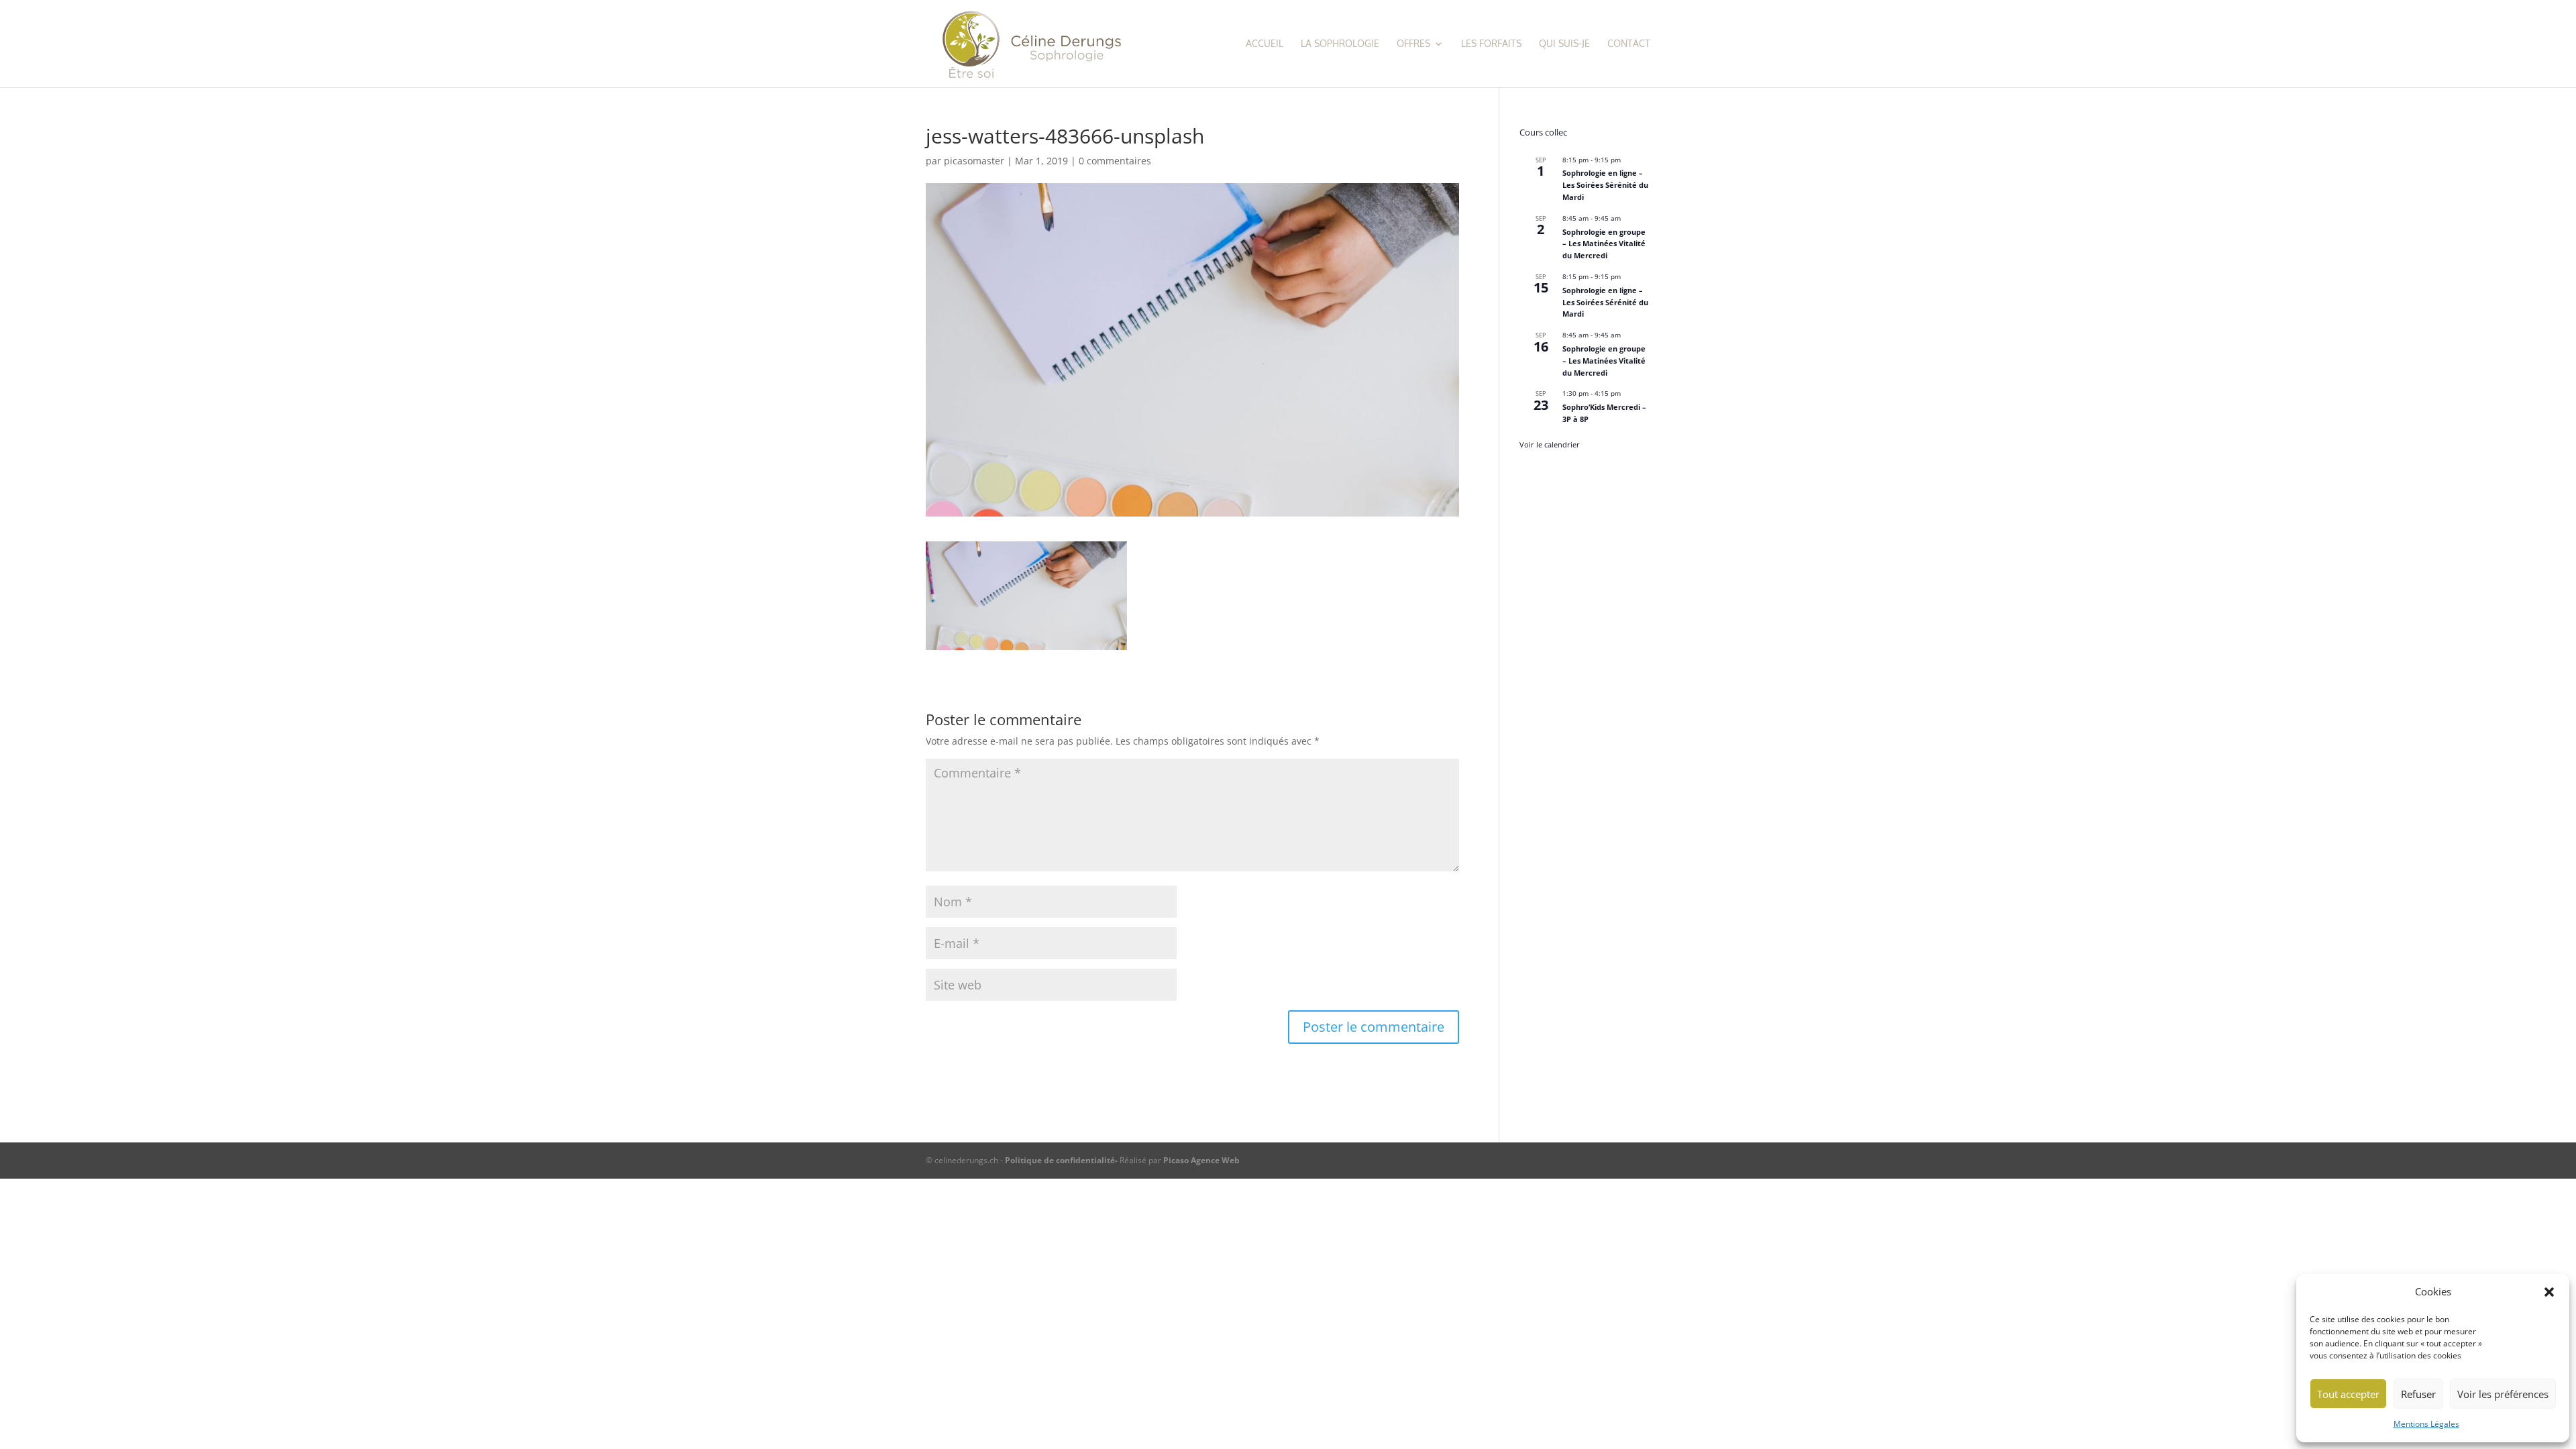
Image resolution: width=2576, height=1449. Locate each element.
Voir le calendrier (1550, 444)
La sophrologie (1340, 44)
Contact (1629, 44)
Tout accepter (2348, 1394)
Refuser (2418, 1394)
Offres (1413, 44)
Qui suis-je (1564, 44)
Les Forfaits (1491, 44)
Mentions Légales (2426, 1424)
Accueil (1265, 44)
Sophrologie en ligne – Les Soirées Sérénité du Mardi (1605, 185)
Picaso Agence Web (1201, 1160)
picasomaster (974, 161)
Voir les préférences (2503, 1394)
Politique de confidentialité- (1062, 1160)
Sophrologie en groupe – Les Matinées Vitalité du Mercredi (1604, 244)
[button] (2549, 1292)
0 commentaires (1115, 161)
